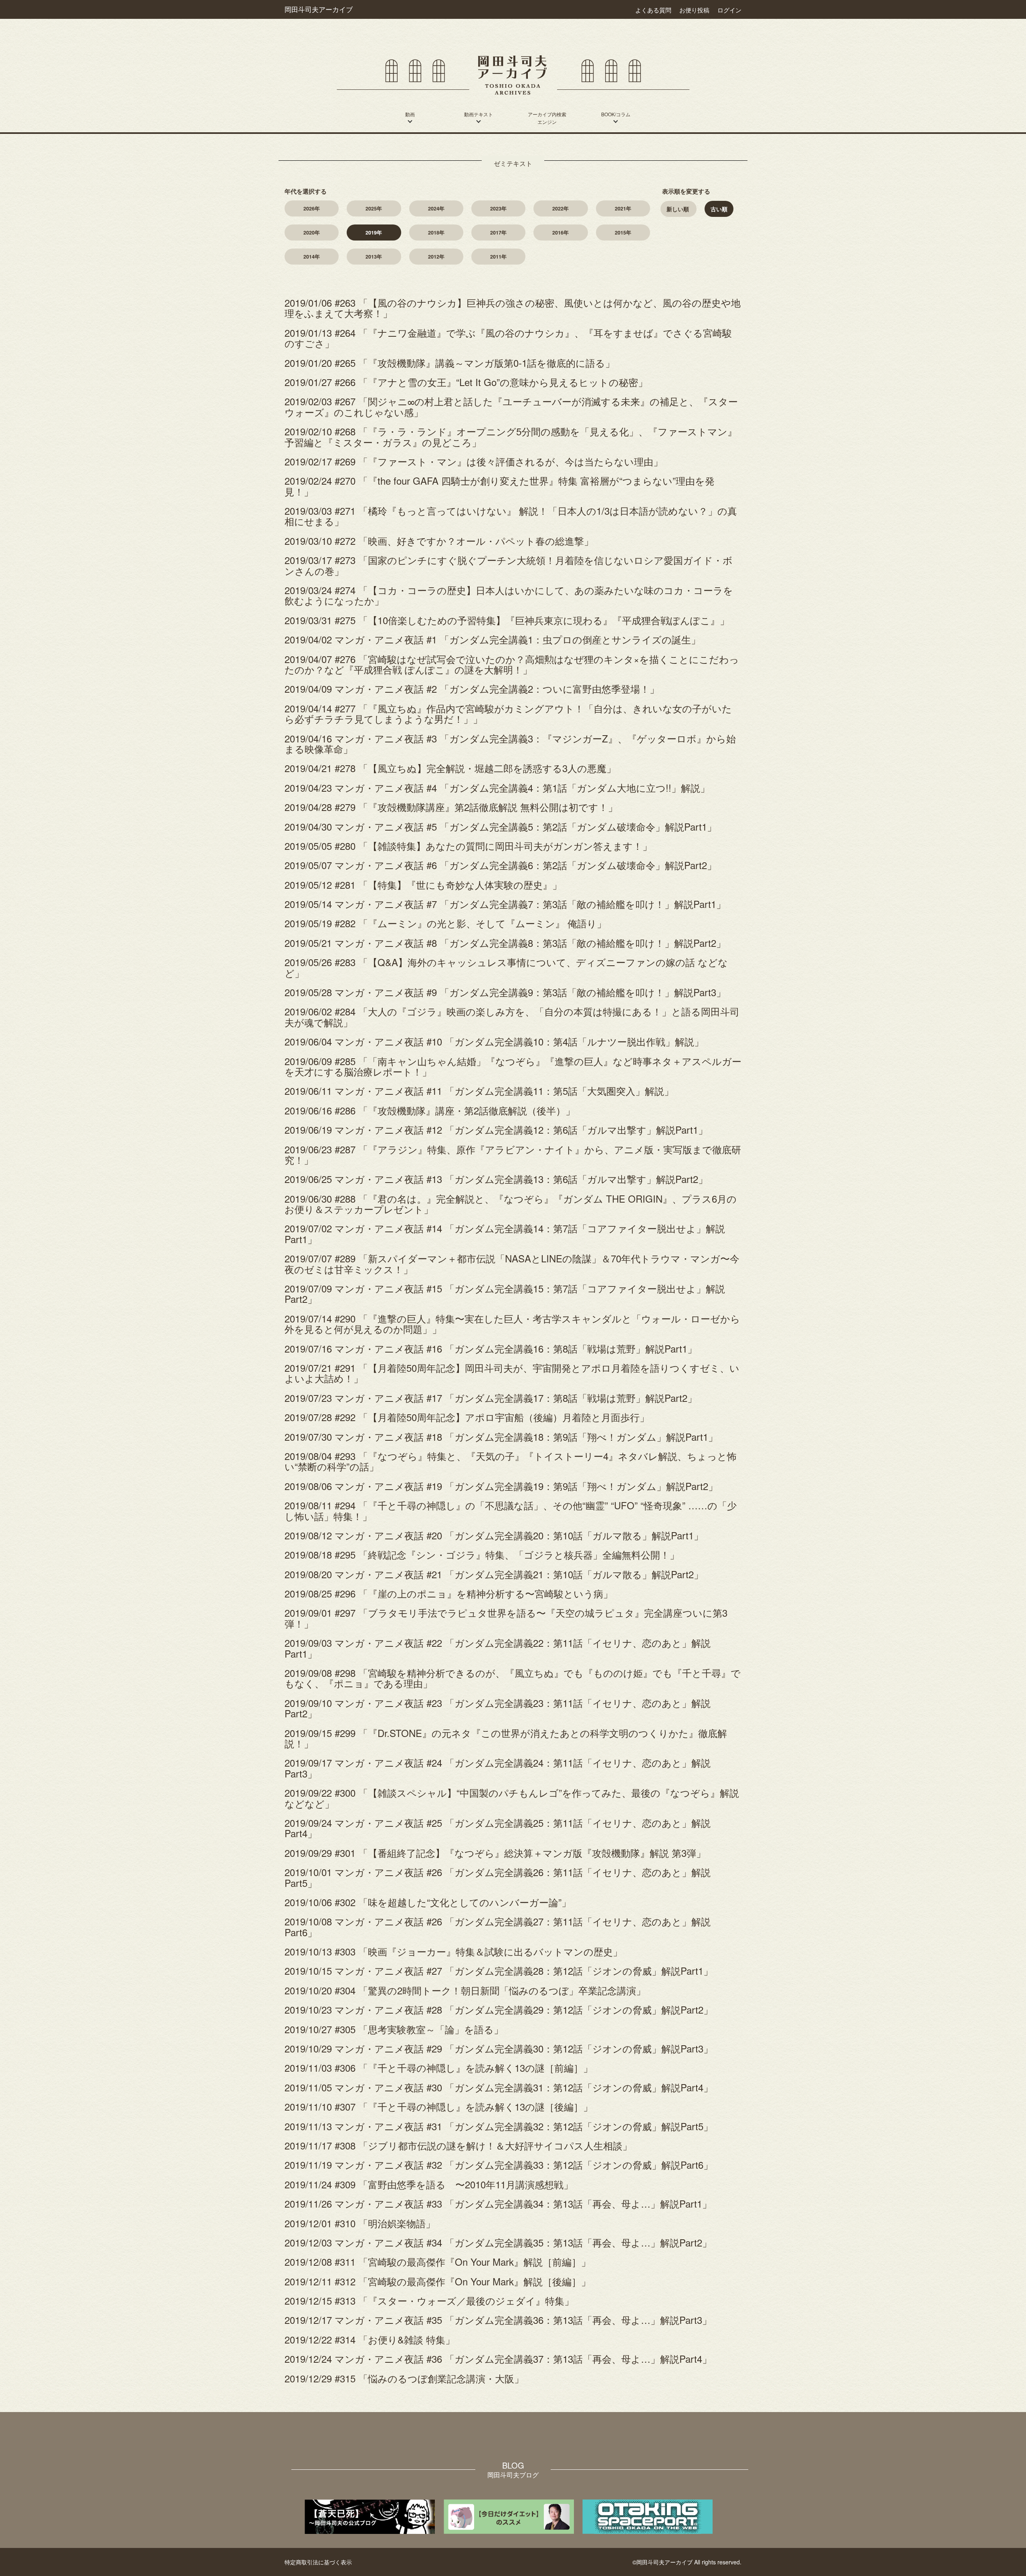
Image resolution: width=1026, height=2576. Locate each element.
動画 (410, 114)
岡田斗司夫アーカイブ (319, 9)
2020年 (312, 233)
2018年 (436, 233)
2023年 (498, 208)
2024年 (436, 208)
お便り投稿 (694, 10)
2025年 (374, 208)
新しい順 (678, 209)
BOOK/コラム (616, 114)
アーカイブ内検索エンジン (547, 118)
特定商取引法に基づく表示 (318, 2562)
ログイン (729, 10)
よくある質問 (653, 10)
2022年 (560, 208)
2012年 (436, 257)
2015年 (623, 233)
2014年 (312, 257)
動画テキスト (479, 114)
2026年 (312, 208)
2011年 (498, 257)
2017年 (498, 233)
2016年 (560, 233)
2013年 (374, 257)
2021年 (623, 208)
